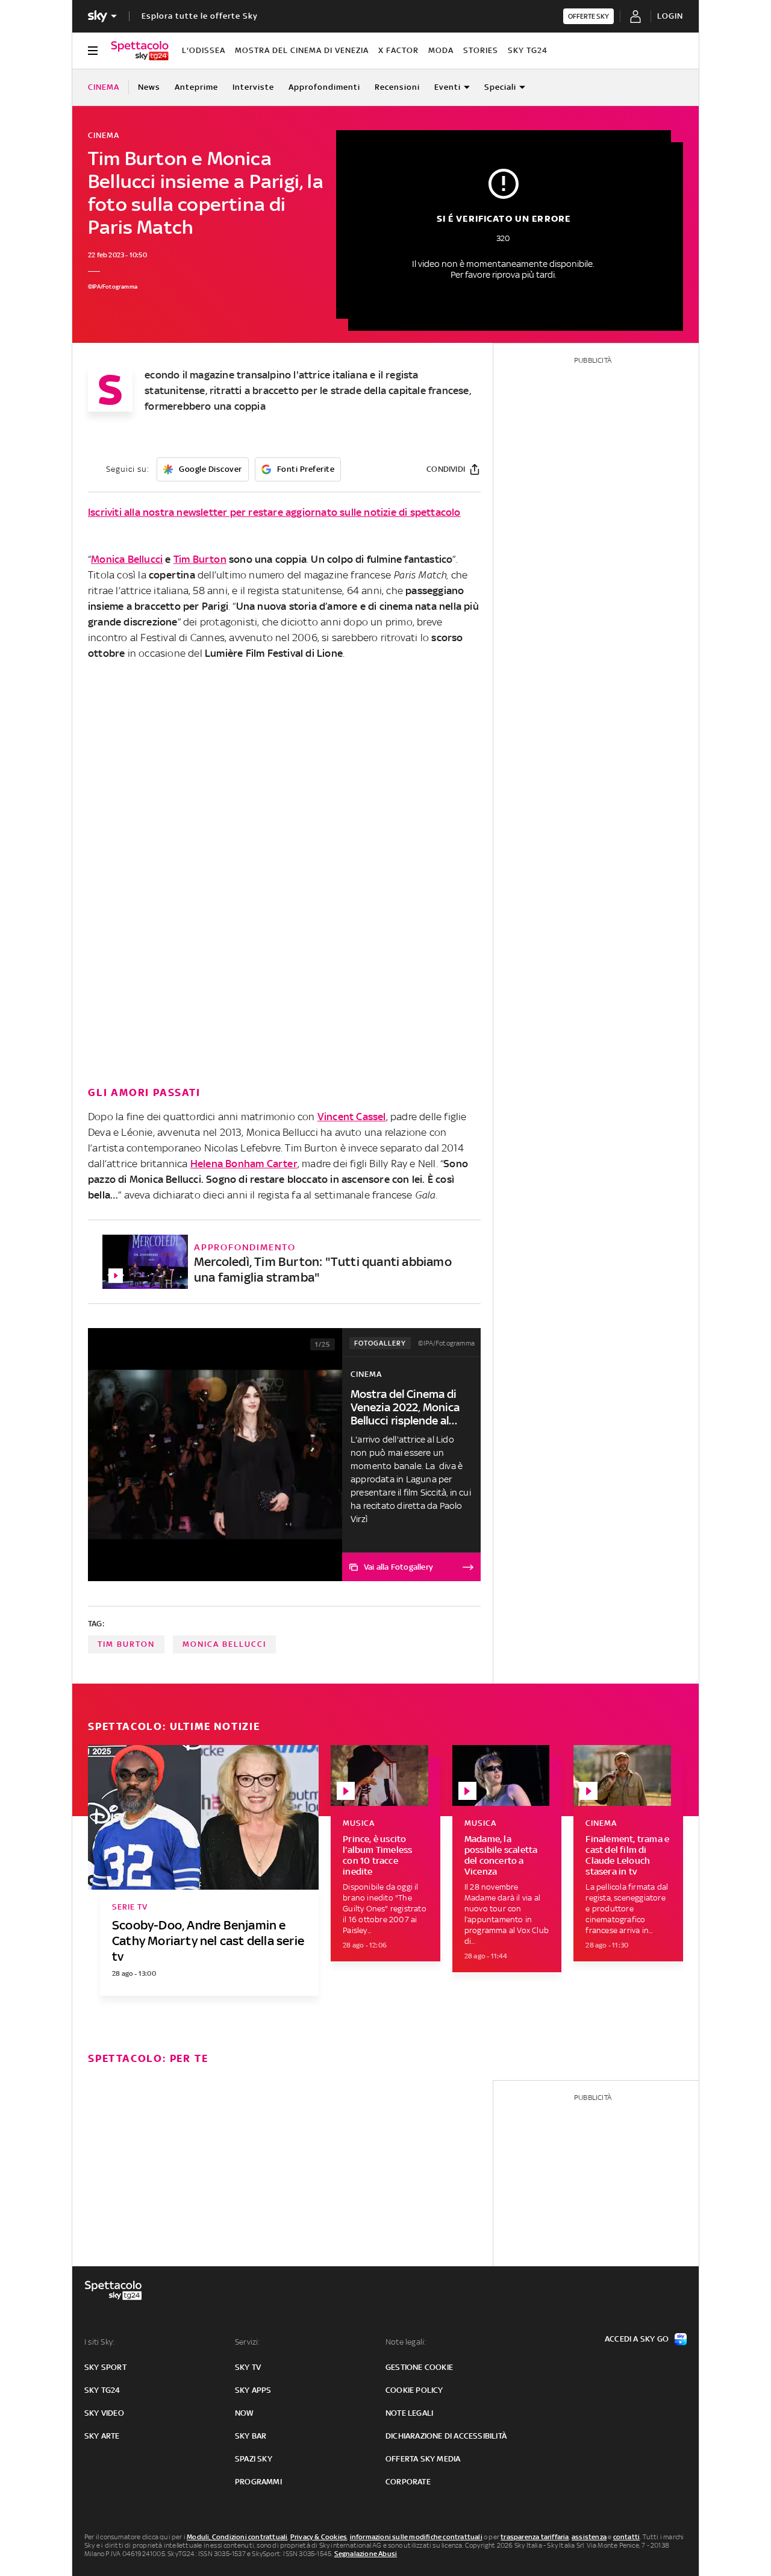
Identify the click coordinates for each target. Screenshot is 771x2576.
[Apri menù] (93, 51)
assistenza (589, 2537)
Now (245, 2413)
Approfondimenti (324, 87)
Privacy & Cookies (319, 2537)
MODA (441, 50)
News (149, 87)
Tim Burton (200, 559)
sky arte (102, 2436)
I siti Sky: (99, 2342)
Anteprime (196, 87)
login (670, 16)
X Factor (398, 50)
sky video (104, 2413)
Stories (481, 50)
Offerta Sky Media (423, 2459)
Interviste (253, 87)
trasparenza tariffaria (535, 2537)
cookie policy (414, 2390)
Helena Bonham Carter (244, 1164)
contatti (627, 2537)
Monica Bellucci (127, 559)
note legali (409, 2413)
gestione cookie (419, 2367)
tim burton (126, 1644)
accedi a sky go (637, 2339)
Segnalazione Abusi (366, 2554)
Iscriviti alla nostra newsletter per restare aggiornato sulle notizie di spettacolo (274, 512)
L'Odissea (204, 50)
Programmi (258, 2482)
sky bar (251, 2436)
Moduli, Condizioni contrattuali (237, 2537)
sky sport (105, 2367)
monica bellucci (224, 1644)
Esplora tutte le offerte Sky (200, 16)
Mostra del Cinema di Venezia (302, 50)
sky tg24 (102, 2390)
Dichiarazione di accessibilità (446, 2436)
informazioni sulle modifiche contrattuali (416, 2537)
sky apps (253, 2390)
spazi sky (254, 2459)
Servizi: (248, 2342)
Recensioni (397, 87)
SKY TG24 (528, 50)
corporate (408, 2482)
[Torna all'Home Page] (140, 51)
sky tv (248, 2367)
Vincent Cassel (352, 1117)
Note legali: (406, 2342)
